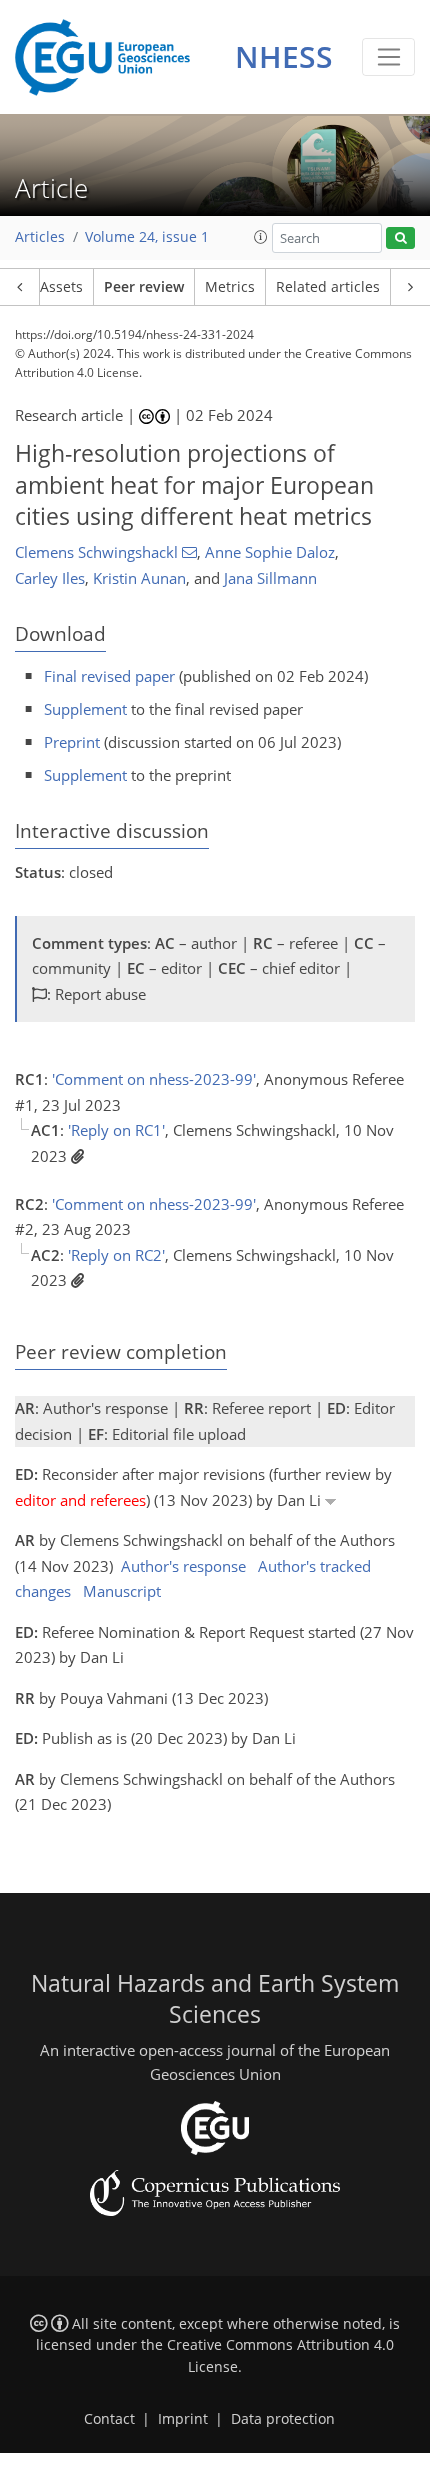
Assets (61, 287)
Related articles (328, 287)
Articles (40, 237)
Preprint (72, 742)
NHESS (284, 56)
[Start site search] (400, 238)
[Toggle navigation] (388, 57)
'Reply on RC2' (116, 1255)
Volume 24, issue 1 (147, 237)
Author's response (183, 1566)
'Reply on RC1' (116, 1130)
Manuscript (122, 1591)
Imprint (183, 2419)
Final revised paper (109, 676)
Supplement (85, 709)
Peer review (144, 287)
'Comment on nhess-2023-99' (154, 1079)
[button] (261, 237)
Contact (109, 2419)
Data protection (283, 2419)
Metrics (230, 287)
